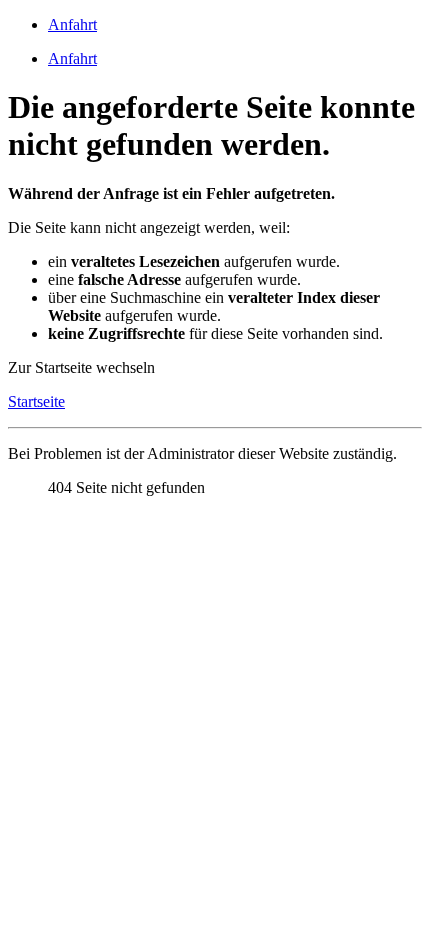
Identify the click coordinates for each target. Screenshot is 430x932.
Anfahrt (72, 24)
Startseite (36, 401)
